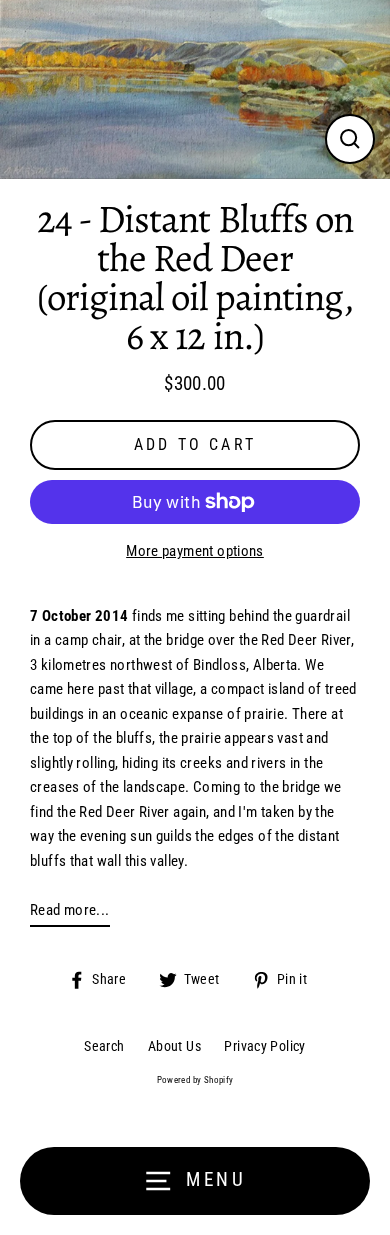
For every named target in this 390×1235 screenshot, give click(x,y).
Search (104, 1046)
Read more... (70, 910)
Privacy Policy (264, 1046)
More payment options (195, 551)
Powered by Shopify (195, 1080)
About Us (174, 1046)
